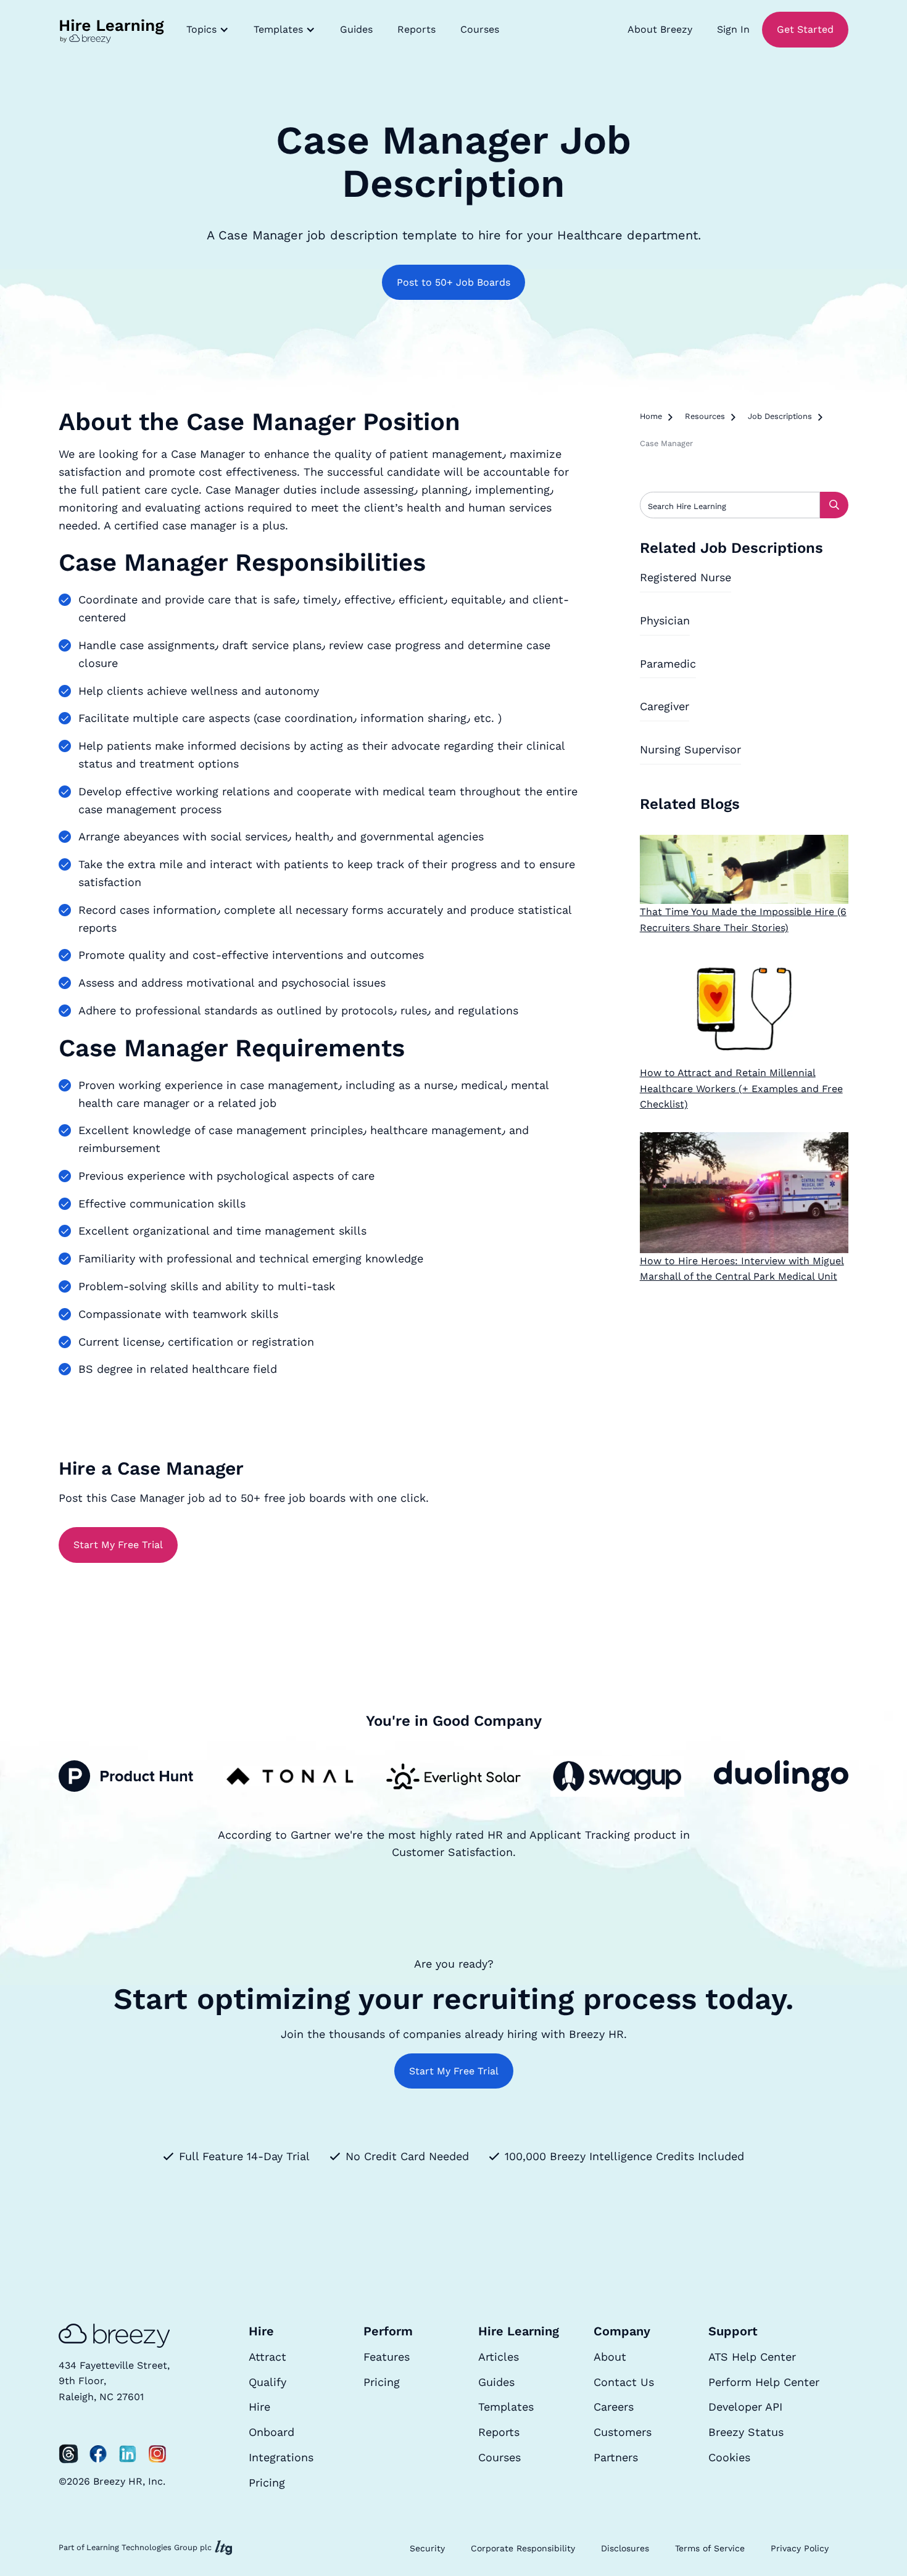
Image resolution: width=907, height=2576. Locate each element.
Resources (705, 416)
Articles (499, 2357)
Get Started (805, 29)
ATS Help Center (752, 2357)
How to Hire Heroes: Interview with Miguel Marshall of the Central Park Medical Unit (742, 1269)
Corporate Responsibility (523, 2548)
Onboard (271, 2432)
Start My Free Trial (118, 1545)
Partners (616, 2457)
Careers (614, 2407)
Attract (267, 2357)
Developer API (745, 2407)
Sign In (733, 29)
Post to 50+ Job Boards (453, 282)
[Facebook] (98, 2454)
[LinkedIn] (128, 2454)
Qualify (267, 2382)
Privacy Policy (800, 2548)
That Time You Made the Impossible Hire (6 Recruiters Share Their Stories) (743, 920)
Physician (665, 620)
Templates (506, 2407)
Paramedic (668, 664)
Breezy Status (746, 2432)
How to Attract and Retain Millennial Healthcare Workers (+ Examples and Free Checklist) (741, 1088)
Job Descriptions (780, 416)
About (610, 2357)
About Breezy (660, 29)
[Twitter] (68, 2454)
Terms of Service (710, 2548)
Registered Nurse (685, 577)
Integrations (281, 2457)
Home (651, 416)
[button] (208, 30)
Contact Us (624, 2382)
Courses (480, 29)
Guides (356, 29)
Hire (259, 2407)
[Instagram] (157, 2454)
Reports (416, 29)
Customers (623, 2432)
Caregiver (665, 706)
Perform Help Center (764, 2382)
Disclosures (625, 2548)
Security (427, 2548)
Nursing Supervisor (690, 749)
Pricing (267, 2483)
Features (387, 2357)
